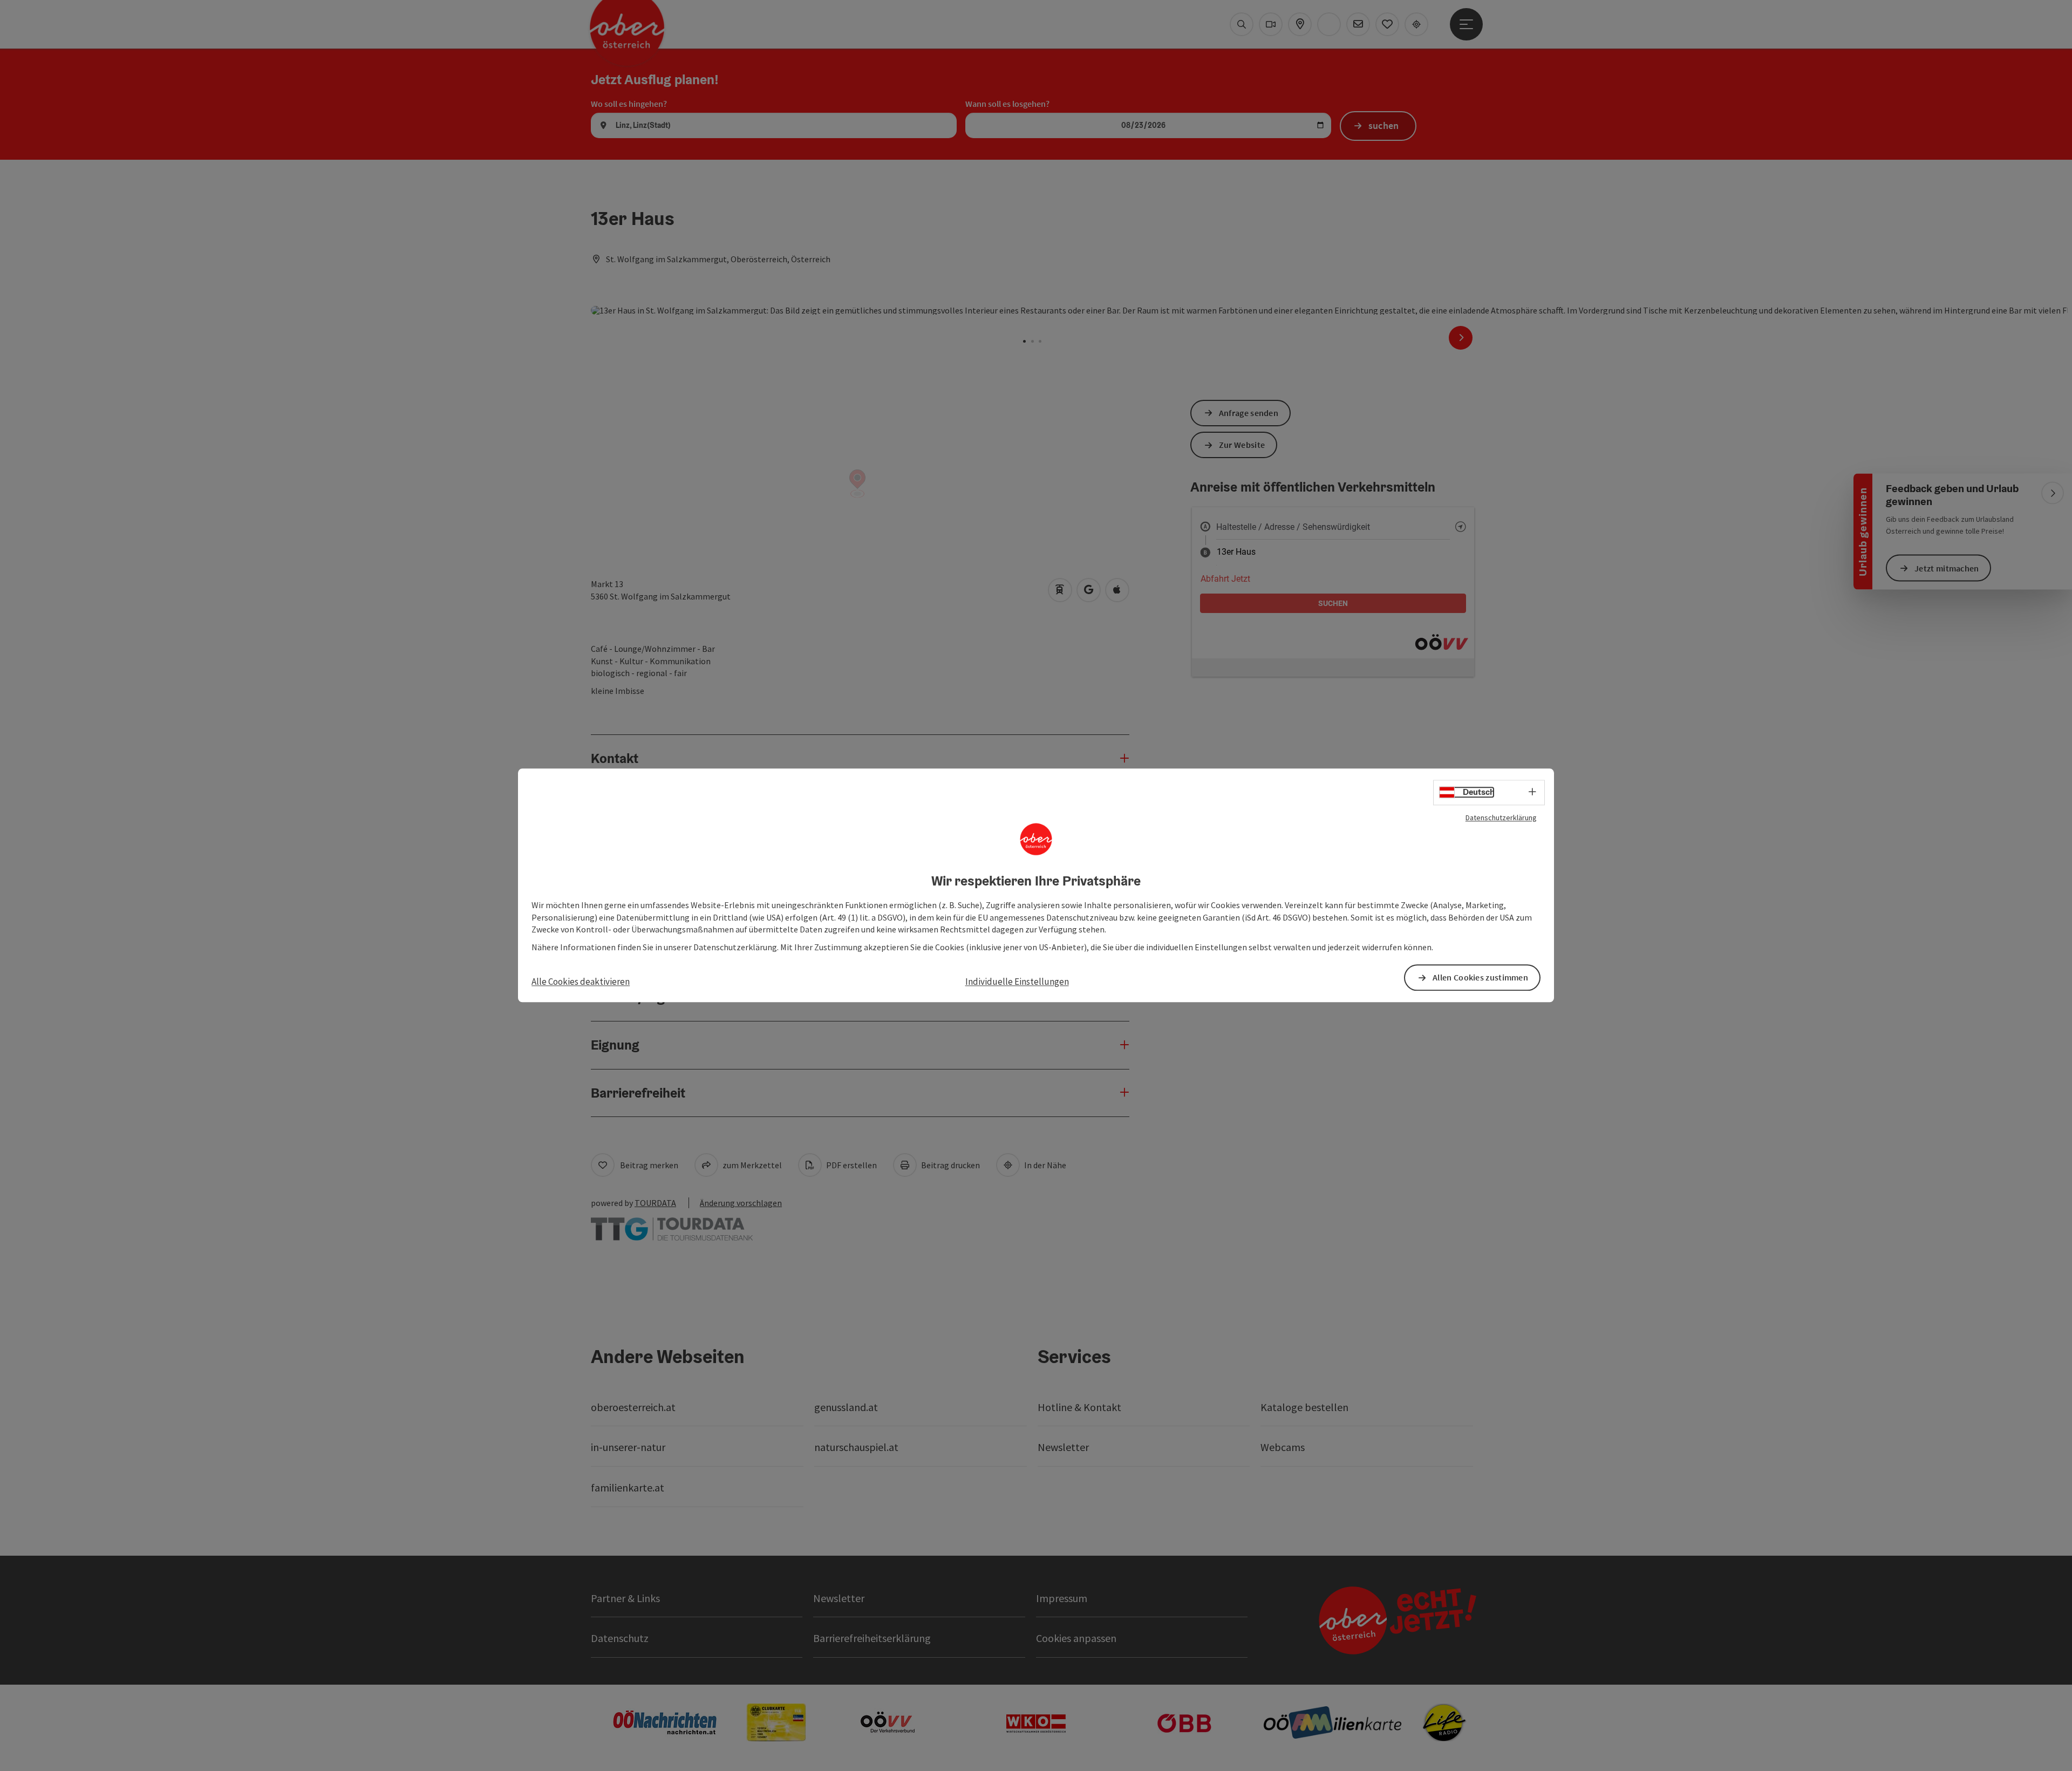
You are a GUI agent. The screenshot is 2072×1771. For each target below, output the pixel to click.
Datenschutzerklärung (1501, 818)
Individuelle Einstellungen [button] (1017, 982)
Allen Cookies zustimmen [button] (1480, 978)
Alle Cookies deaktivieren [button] (581, 982)
